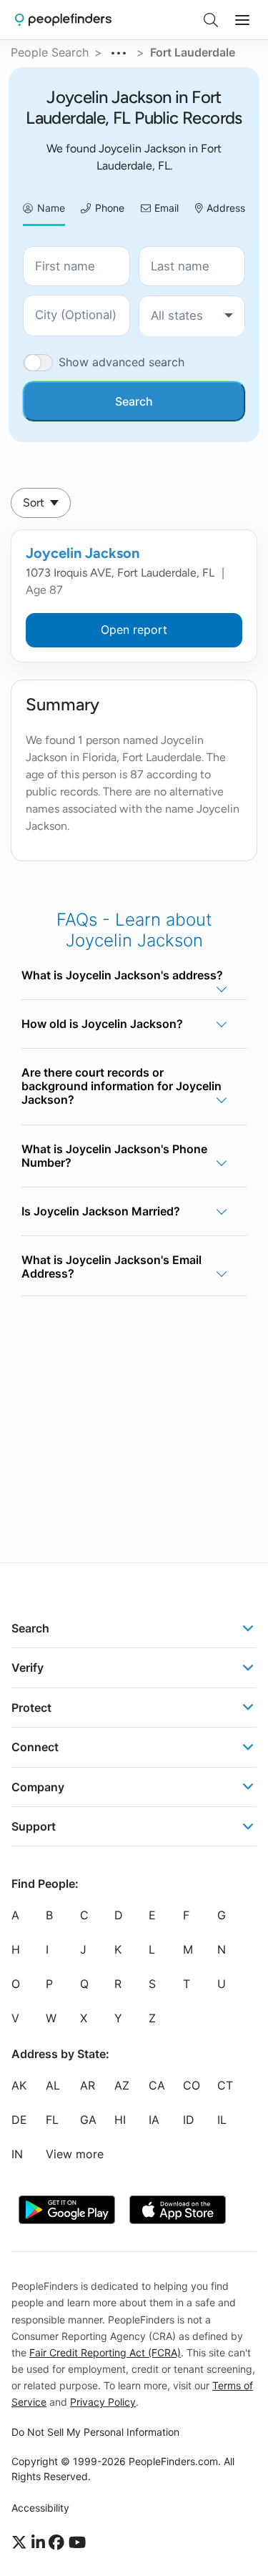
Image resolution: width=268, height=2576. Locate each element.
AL (53, 2085)
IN (17, 2154)
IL (222, 2120)
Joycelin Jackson (83, 553)
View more (75, 2154)
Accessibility (40, 2508)
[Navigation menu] (242, 20)
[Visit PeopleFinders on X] (21, 2542)
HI (120, 2120)
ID (189, 2120)
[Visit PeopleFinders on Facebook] (59, 2542)
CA (157, 2085)
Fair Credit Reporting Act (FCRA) (105, 2352)
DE (19, 2120)
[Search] (211, 20)
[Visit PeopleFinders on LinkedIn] (40, 2542)
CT (225, 2085)
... (119, 51)
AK (19, 2085)
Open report (134, 630)
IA (154, 2120)
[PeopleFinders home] (63, 20)
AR (88, 2085)
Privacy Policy (103, 2402)
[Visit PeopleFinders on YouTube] (77, 2542)
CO (192, 2085)
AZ (122, 2085)
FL (52, 2120)
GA (88, 2120)
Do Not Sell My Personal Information (95, 2432)
